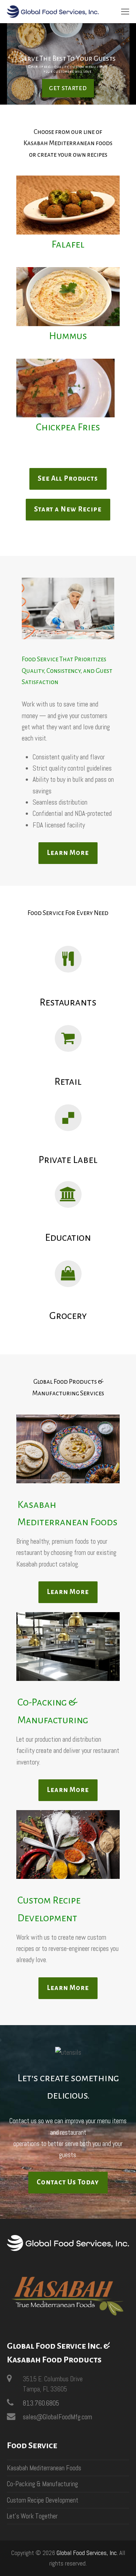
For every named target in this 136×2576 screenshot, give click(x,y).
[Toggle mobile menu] (125, 12)
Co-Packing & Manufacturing (42, 2484)
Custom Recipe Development (43, 2500)
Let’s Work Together (32, 2516)
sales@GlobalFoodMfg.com (57, 2417)
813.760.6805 (41, 2403)
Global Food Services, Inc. (87, 2553)
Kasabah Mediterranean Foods (44, 2468)
